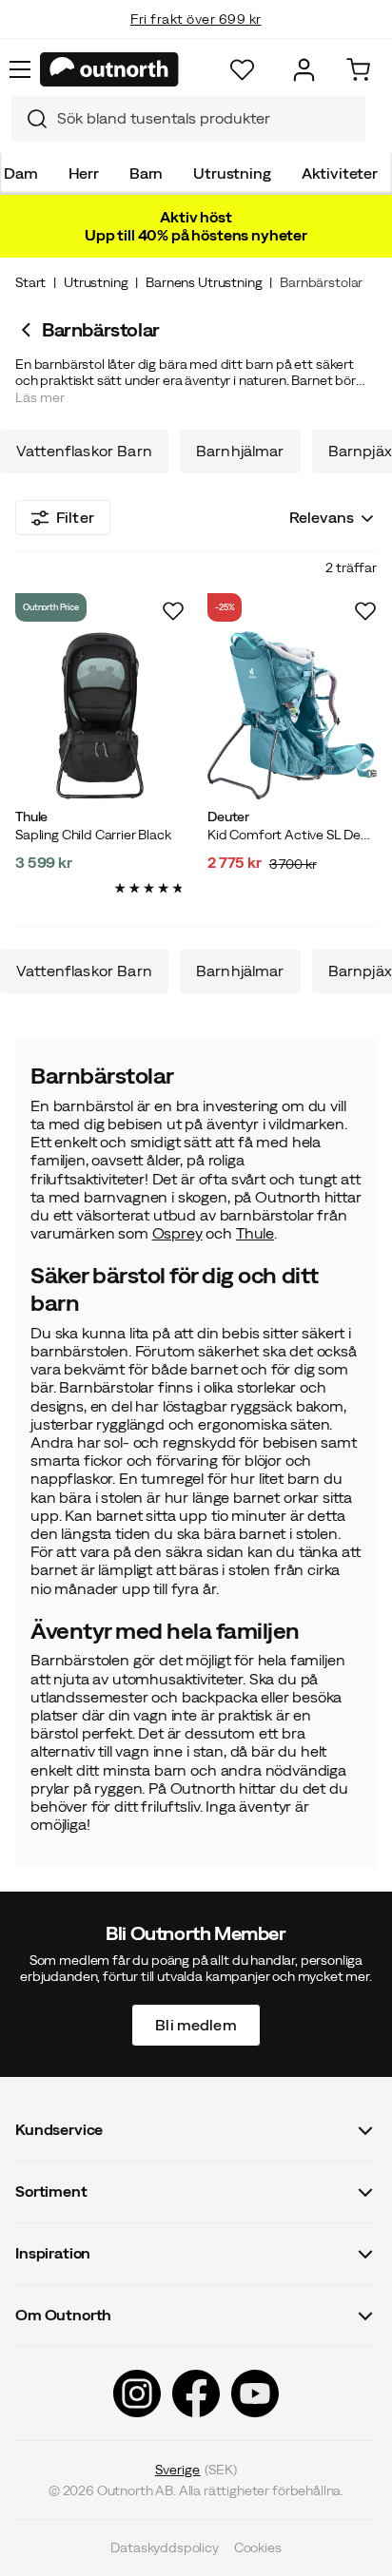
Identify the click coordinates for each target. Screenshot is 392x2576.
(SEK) (196, 2469)
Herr (84, 173)
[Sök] (29, 119)
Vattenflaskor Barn (84, 452)
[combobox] (188, 119)
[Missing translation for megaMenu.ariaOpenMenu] (20, 69)
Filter (75, 517)
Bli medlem (196, 2024)
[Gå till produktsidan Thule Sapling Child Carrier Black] (100, 716)
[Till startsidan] (109, 69)
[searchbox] (206, 118)
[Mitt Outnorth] (304, 70)
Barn (146, 173)
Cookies (258, 2547)
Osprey (177, 1233)
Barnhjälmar (240, 452)
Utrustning (232, 173)
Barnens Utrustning (204, 282)
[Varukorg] (358, 70)
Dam (21, 173)
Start (30, 282)
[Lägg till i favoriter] (173, 611)
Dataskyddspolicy (164, 2547)
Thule (255, 1233)
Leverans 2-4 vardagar (196, 38)
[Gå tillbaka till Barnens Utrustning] (29, 330)
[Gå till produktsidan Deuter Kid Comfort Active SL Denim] (292, 716)
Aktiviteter (340, 173)
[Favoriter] (242, 70)
